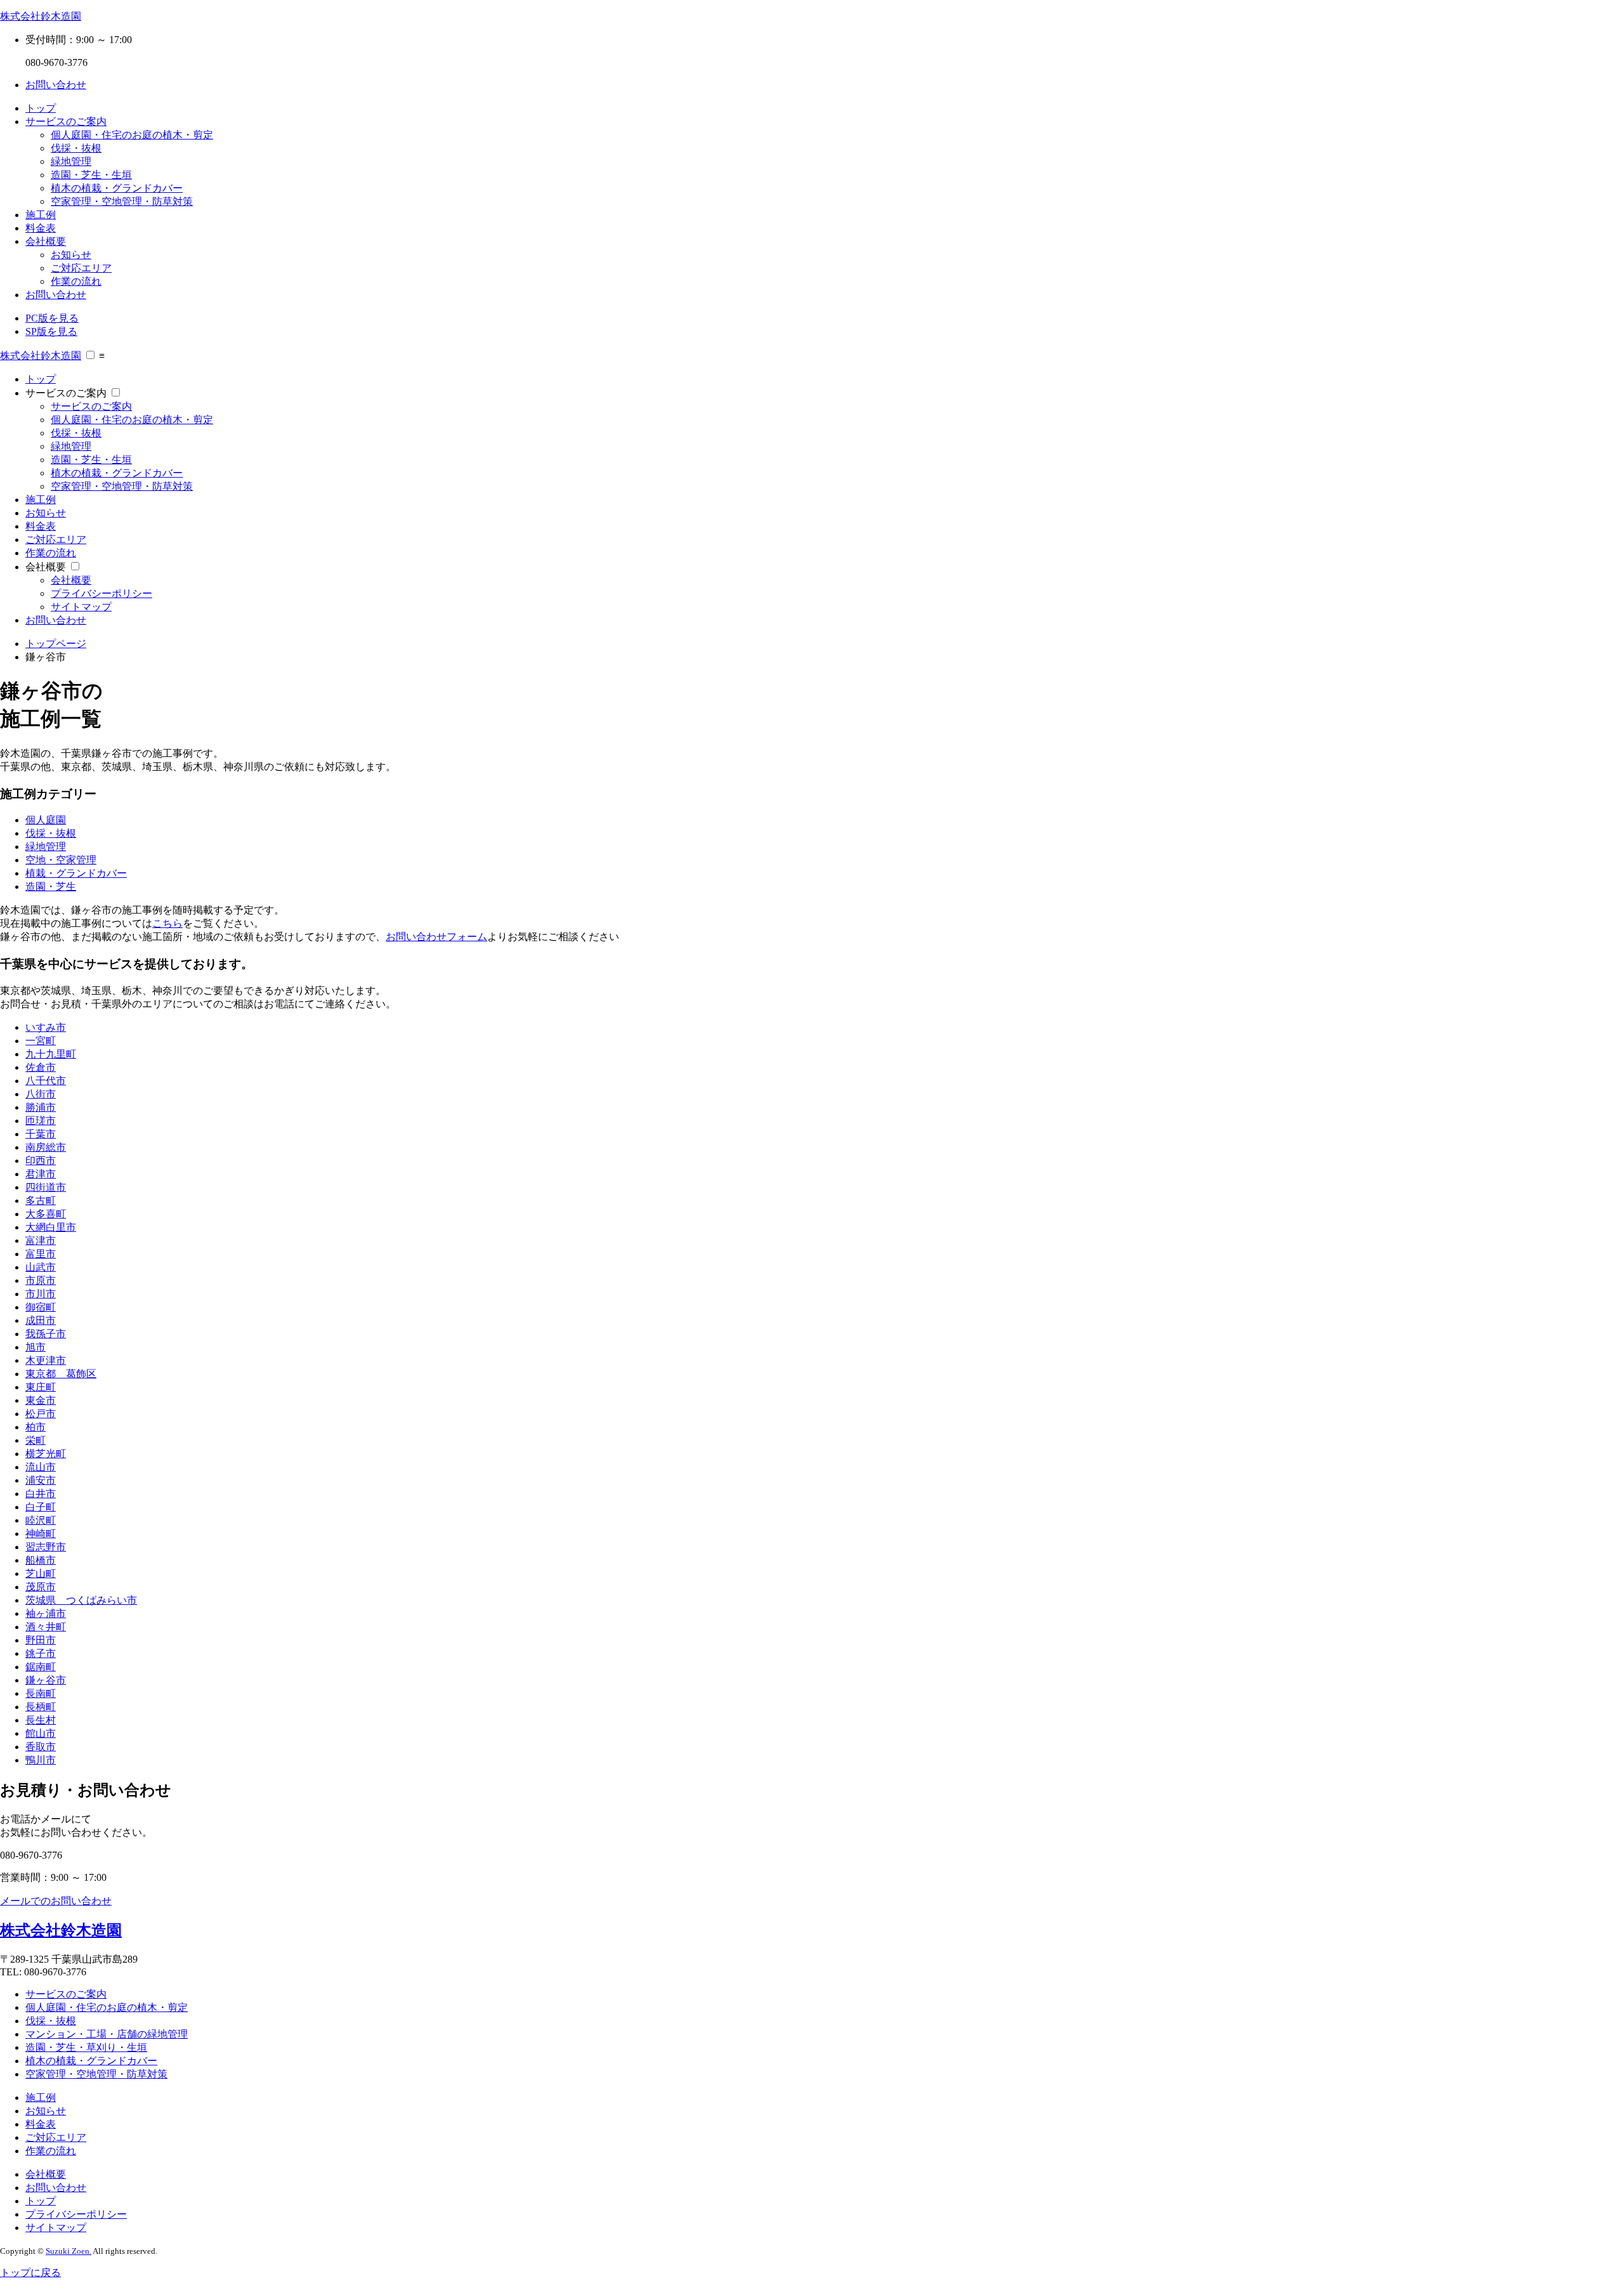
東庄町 (41, 1387)
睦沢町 (41, 1520)
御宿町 (41, 1307)
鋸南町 (41, 1667)
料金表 (41, 228)
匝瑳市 (41, 1121)
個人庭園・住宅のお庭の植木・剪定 (132, 135)
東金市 (41, 1400)
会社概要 (46, 241)
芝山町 (41, 1574)
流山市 (41, 1467)
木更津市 (46, 1360)
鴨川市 (41, 1760)
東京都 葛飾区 (61, 1374)
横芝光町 (46, 1454)
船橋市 (41, 1560)
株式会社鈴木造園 (41, 16)
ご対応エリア (81, 268)
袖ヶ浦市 (46, 1613)
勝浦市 (41, 1107)
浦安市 (41, 1480)
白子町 (41, 1507)
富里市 (41, 1254)
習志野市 (46, 1547)
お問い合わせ (56, 85)
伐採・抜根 (76, 148)
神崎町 (41, 1534)
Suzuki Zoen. (69, 2251)
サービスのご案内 (66, 121)
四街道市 (46, 1187)
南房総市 (46, 1147)
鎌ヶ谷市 (46, 1680)
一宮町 (41, 1041)
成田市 (41, 1320)
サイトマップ (81, 607)
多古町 (41, 1201)
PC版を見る (52, 318)
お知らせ (71, 255)
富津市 (41, 1240)
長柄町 (41, 1707)
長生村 (41, 1720)
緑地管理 (71, 161)
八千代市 (46, 1081)
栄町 (36, 1440)
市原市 (41, 1280)
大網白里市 (51, 1227)
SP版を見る (51, 331)
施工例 (41, 215)
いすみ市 (46, 1027)
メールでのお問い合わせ (56, 1901)
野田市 (41, 1640)
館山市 (41, 1733)
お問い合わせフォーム (436, 937)
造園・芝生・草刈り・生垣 (86, 2047)
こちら (167, 923)
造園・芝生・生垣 (91, 175)
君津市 (41, 1174)
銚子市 (41, 1653)
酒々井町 (46, 1627)
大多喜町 (46, 1214)
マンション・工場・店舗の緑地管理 (107, 2034)
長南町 (41, 1693)
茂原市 (41, 1587)
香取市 (41, 1747)
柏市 (36, 1427)
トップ (41, 108)
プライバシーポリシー (101, 593)
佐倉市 (41, 1067)
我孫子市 (46, 1334)
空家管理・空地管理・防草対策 (122, 201)
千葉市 (41, 1134)
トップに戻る (30, 2273)
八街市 (41, 1094)
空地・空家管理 (61, 860)
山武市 (41, 1267)
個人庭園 (46, 820)
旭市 (36, 1347)
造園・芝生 (51, 887)
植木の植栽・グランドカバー (117, 188)
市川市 (41, 1294)
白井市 (41, 1494)
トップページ (56, 644)
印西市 (41, 1161)
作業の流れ (76, 281)
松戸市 (41, 1414)
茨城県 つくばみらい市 (81, 1600)
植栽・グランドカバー (76, 873)
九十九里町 (51, 1054)
